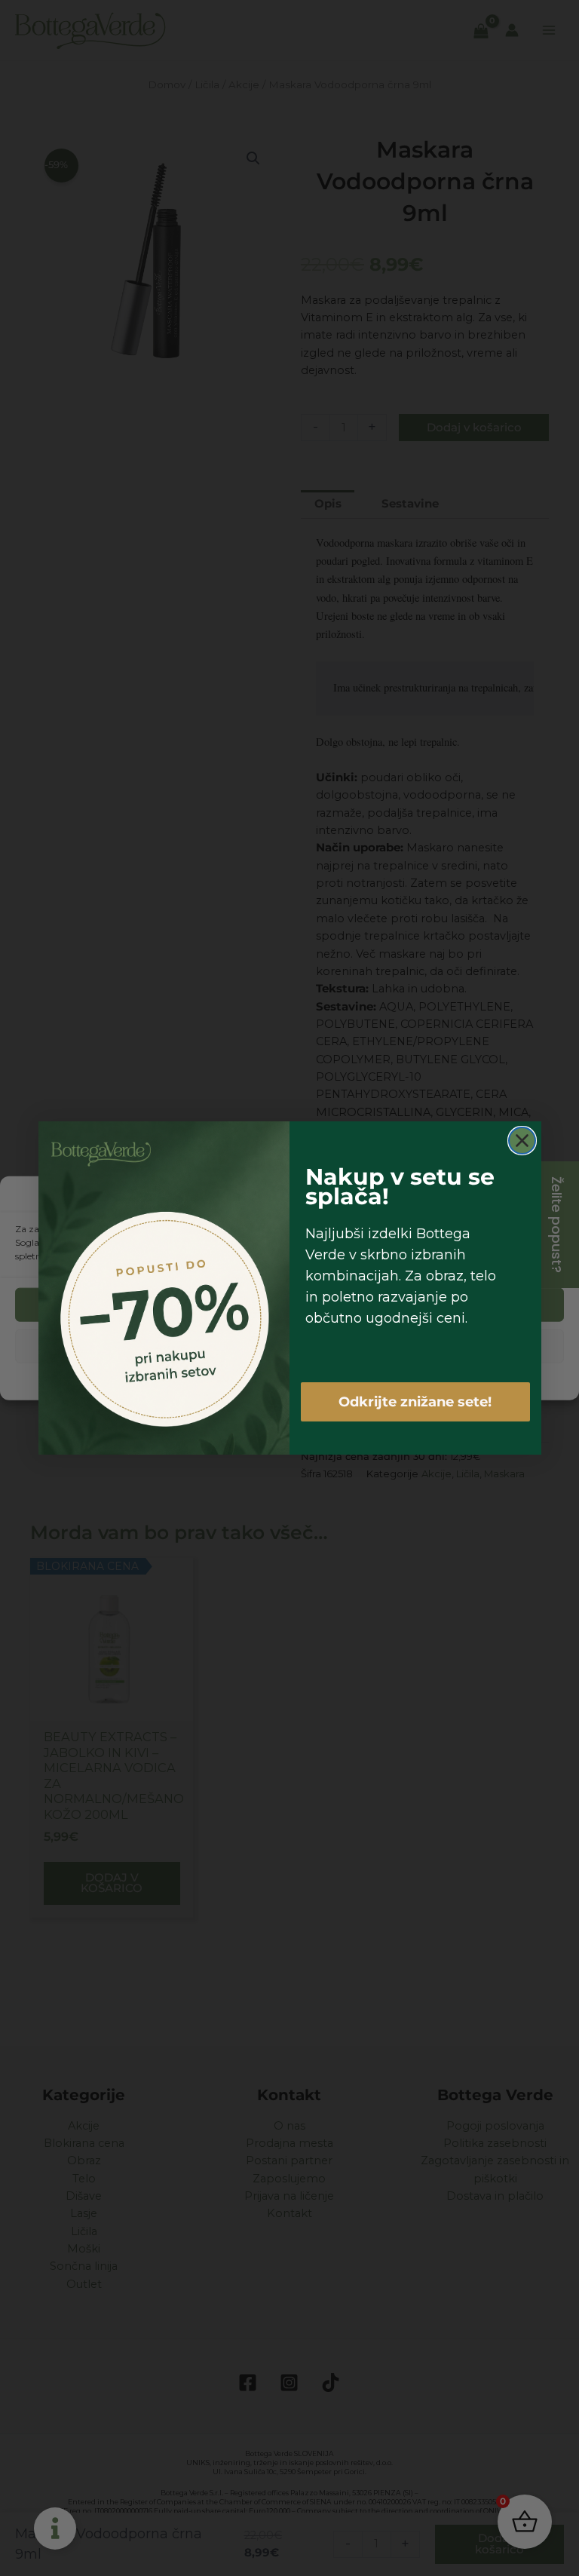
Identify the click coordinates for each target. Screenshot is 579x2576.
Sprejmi (289, 1305)
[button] (556, 1196)
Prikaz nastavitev (289, 1346)
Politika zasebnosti (308, 1380)
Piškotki (242, 1380)
